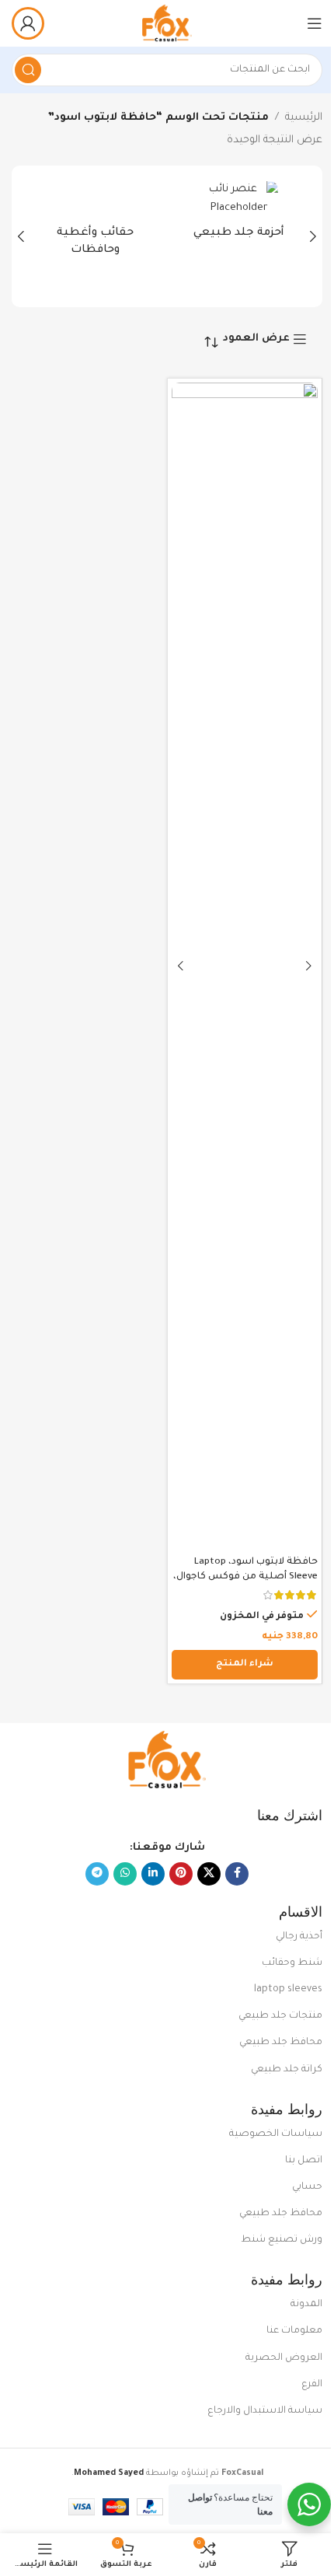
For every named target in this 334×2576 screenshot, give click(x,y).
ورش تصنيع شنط (282, 2240)
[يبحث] (28, 70)
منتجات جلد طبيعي (280, 2016)
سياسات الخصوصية (276, 2134)
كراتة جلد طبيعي (287, 2070)
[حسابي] (28, 23)
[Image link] (167, 1761)
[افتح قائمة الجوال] (315, 23)
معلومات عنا (294, 2331)
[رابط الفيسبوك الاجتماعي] (237, 1874)
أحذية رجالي (299, 1937)
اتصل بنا (304, 2161)
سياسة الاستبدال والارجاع (265, 2411)
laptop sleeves (288, 1990)
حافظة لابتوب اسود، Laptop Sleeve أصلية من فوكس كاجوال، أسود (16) (245, 1577)
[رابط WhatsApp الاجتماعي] (125, 1874)
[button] (313, 236)
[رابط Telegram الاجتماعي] (97, 1874)
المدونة (306, 2305)
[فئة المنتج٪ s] (239, 215)
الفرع (312, 2385)
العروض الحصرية (284, 2358)
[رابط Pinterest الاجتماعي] (181, 1874)
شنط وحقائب (292, 1963)
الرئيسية (304, 118)
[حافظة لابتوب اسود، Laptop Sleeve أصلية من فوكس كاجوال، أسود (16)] (245, 966)
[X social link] (209, 1874)
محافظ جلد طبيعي (281, 2043)
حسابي (307, 2187)
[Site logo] (167, 24)
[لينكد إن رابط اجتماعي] (153, 1874)
